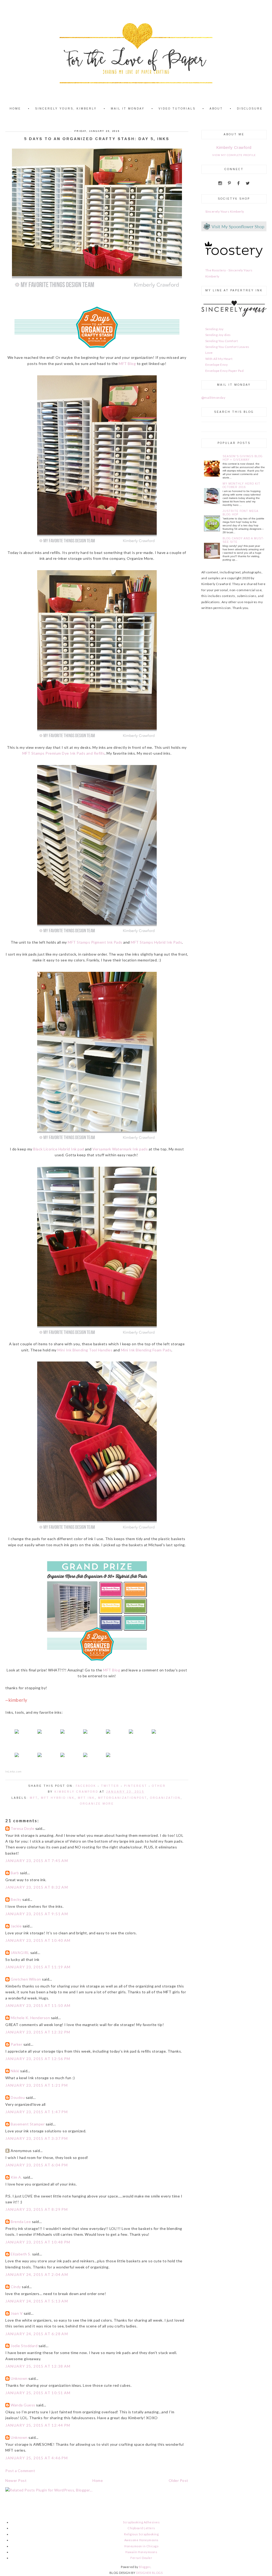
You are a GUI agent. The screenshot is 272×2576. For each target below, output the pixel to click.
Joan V (17, 2313)
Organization (165, 1798)
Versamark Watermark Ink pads (120, 1149)
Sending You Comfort (222, 341)
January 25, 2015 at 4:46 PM (37, 2458)
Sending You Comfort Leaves (227, 347)
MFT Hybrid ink (58, 1798)
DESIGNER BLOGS (149, 2573)
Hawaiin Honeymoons (141, 2552)
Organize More (97, 1804)
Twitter (110, 1786)
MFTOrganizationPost (122, 1798)
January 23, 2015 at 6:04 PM (37, 2165)
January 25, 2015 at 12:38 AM (38, 2366)
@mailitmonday (213, 398)
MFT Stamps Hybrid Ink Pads (156, 942)
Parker (16, 2044)
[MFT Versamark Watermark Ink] (85, 1735)
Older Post (178, 2480)
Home (98, 2480)
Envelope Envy (217, 365)
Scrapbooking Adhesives (141, 2522)
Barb (15, 1873)
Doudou (18, 2097)
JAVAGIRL (20, 1953)
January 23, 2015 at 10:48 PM (38, 2242)
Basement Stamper (28, 2124)
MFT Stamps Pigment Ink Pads (95, 942)
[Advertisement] (217, 655)
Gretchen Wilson (26, 1979)
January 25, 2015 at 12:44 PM (38, 2425)
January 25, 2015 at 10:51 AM (38, 2393)
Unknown (19, 2378)
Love (209, 353)
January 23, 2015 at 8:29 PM (37, 2209)
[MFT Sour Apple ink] (17, 1758)
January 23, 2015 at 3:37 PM (37, 2138)
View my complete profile (234, 155)
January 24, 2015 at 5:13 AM (37, 2301)
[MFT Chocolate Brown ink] (85, 1758)
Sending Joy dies (218, 335)
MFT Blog (127, 364)
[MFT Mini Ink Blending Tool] (17, 1735)
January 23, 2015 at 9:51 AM (37, 1914)
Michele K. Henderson (30, 2018)
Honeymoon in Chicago (141, 2546)
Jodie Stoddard (24, 2346)
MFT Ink (86, 1798)
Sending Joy (214, 329)
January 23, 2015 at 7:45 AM (37, 1861)
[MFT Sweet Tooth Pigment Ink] (108, 1758)
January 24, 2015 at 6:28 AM (37, 2334)
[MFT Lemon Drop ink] (154, 1735)
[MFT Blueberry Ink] (62, 1758)
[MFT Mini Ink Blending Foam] (40, 1735)
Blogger (145, 2567)
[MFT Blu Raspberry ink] (40, 1758)
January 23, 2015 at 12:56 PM (38, 2059)
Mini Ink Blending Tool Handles (85, 1350)
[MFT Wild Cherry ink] (108, 1735)
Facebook (86, 1786)
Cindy (16, 2287)
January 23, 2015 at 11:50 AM (38, 2005)
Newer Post (16, 2480)
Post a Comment (20, 2471)
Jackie (16, 1926)
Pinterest (136, 1786)
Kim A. (16, 2177)
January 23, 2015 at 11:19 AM (38, 1967)
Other (159, 1786)
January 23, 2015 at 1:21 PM (37, 2085)
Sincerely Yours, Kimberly (66, 109)
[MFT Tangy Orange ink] (131, 1735)
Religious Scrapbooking (141, 2534)
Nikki (15, 2071)
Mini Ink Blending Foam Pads (146, 1350)
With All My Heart (219, 359)
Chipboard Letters (141, 2528)
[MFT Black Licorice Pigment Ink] (62, 1735)
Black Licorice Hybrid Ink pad (59, 1149)
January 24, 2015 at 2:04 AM (37, 2274)
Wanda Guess (23, 2405)
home (15, 109)
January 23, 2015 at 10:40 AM (38, 1940)
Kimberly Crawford (234, 147)
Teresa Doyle (22, 1828)
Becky (16, 1899)
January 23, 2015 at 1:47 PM (37, 2112)
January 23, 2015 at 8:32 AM (37, 1887)
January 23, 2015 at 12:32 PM (38, 2032)
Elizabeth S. (21, 2254)
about (216, 109)
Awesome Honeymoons (141, 2540)
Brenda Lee (21, 2222)
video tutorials (177, 109)
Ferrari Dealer (141, 2558)
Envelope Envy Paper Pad (225, 371)
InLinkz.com (13, 1772)
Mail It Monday (128, 109)
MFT (34, 1798)
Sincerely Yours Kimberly (225, 211)
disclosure (250, 109)
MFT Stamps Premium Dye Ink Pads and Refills (64, 753)
